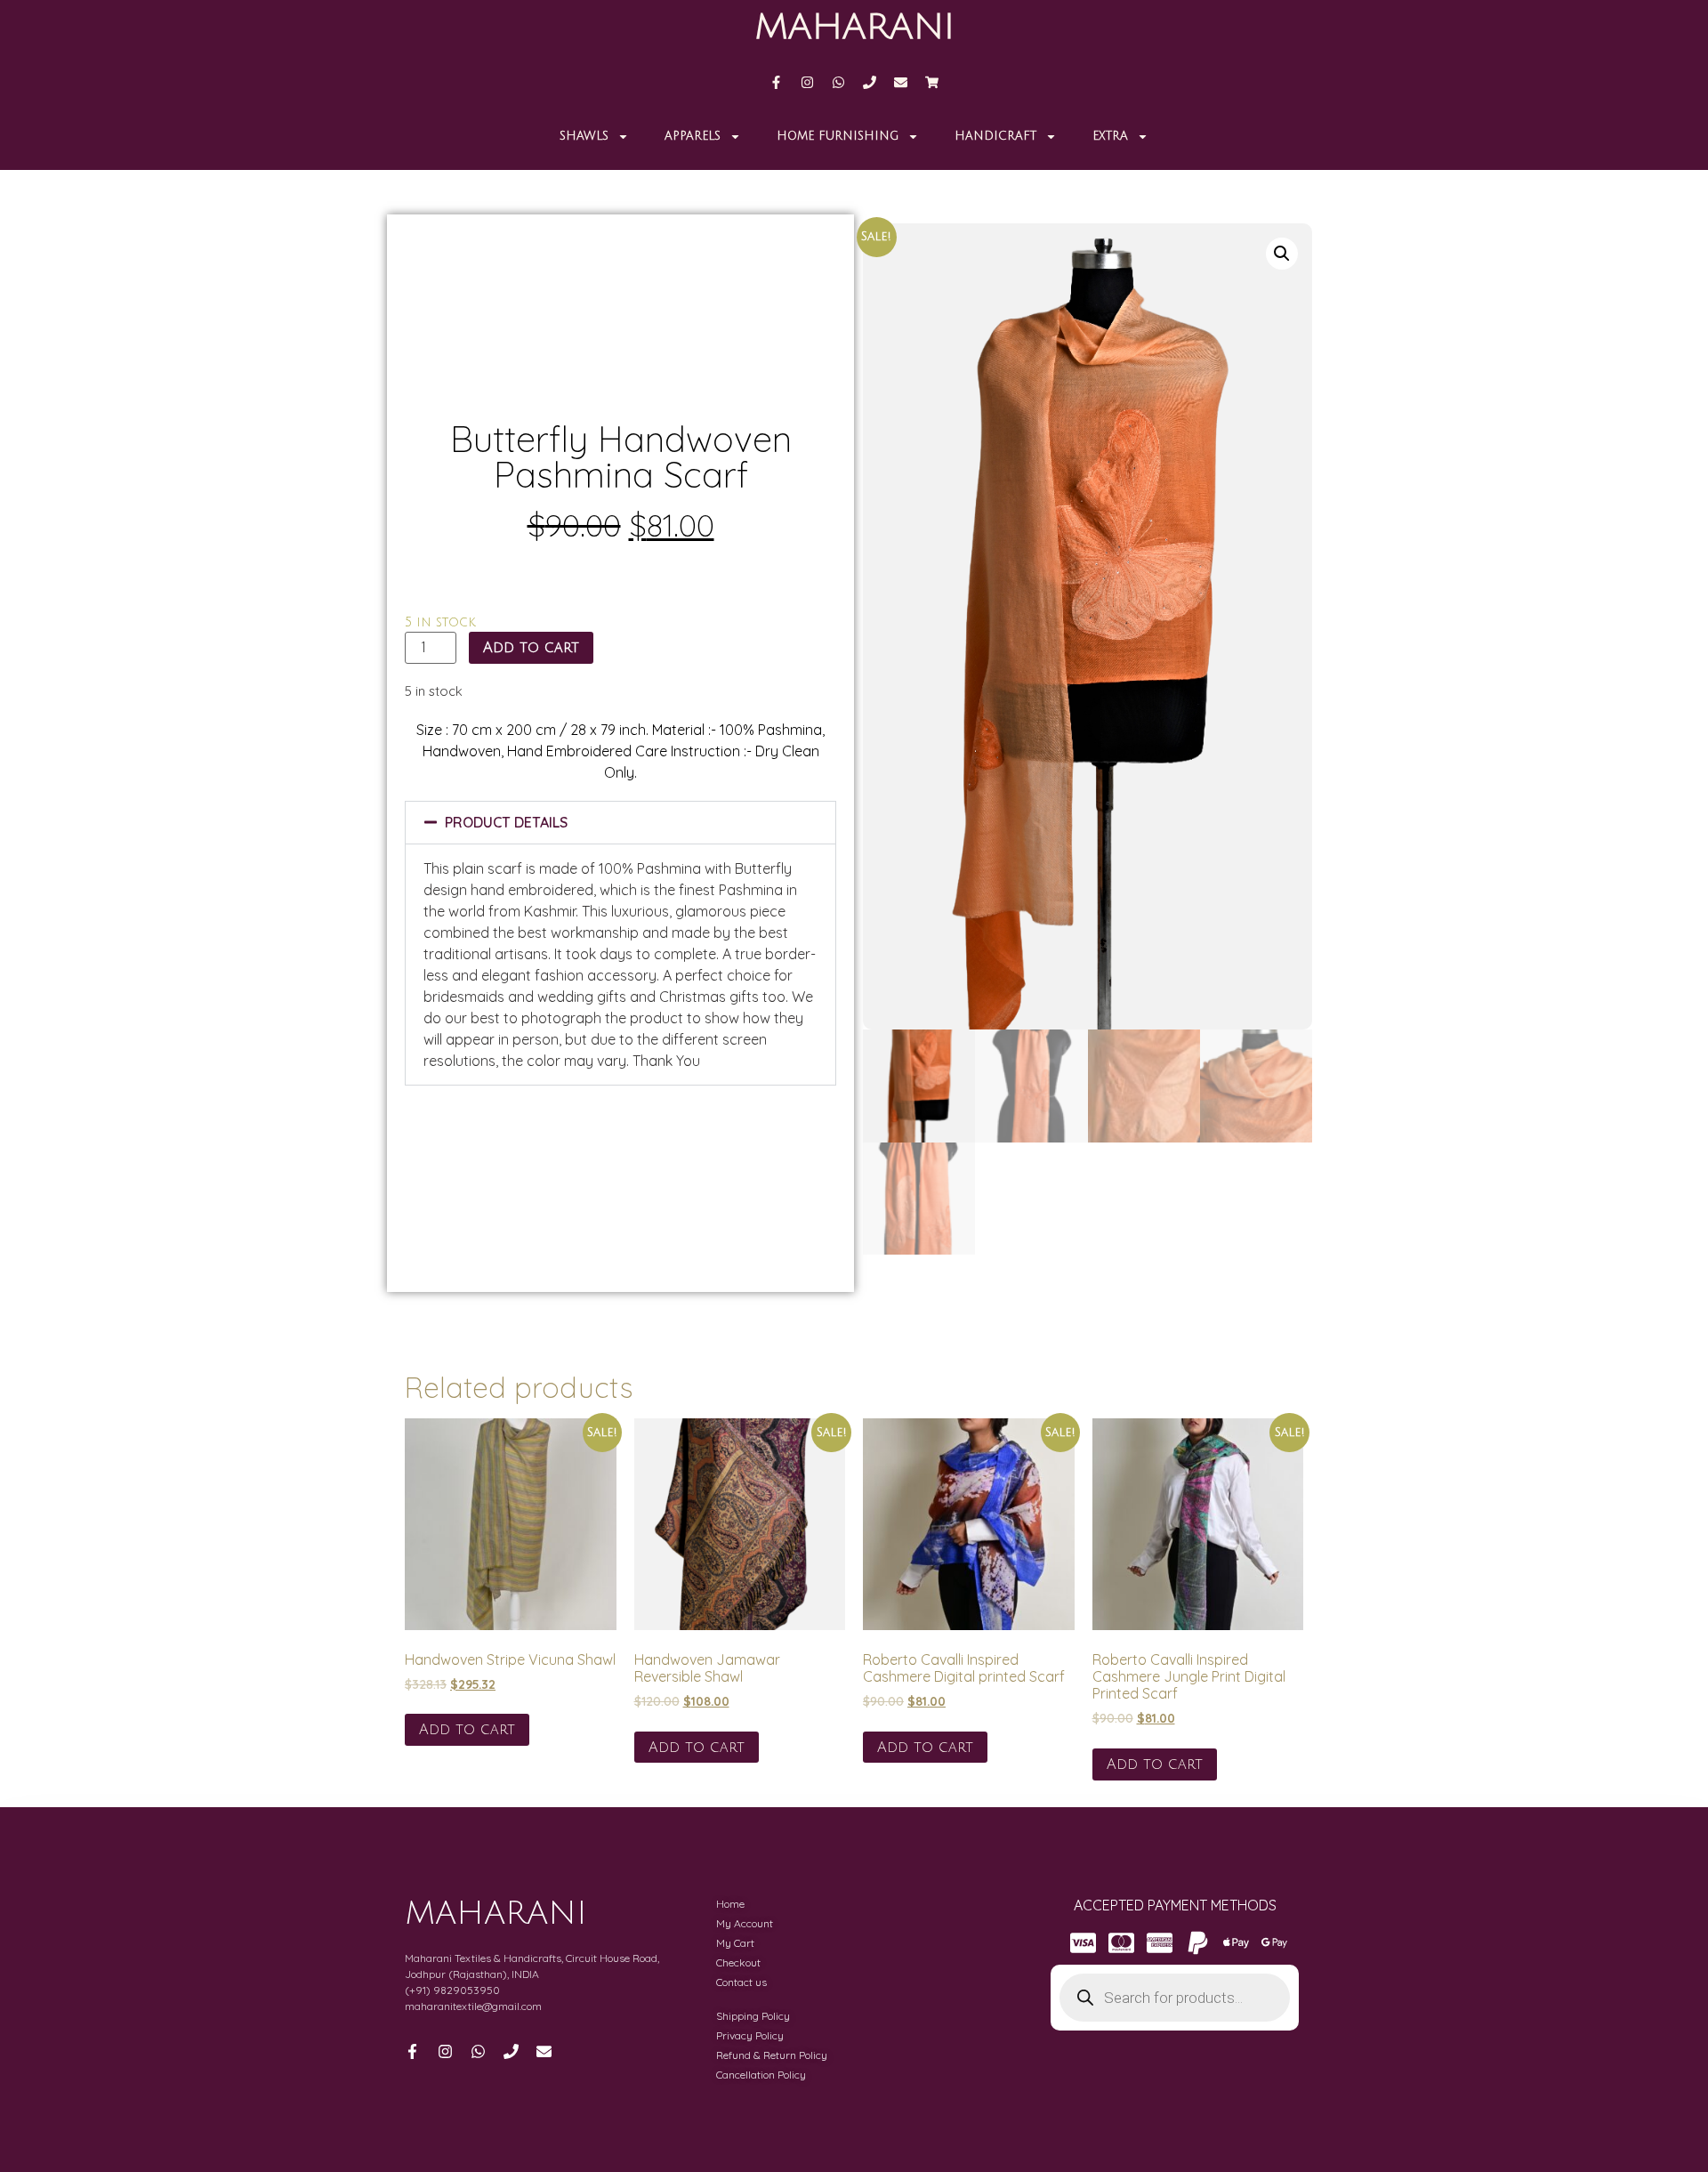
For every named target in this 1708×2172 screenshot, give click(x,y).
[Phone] (870, 82)
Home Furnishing (838, 136)
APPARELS (693, 136)
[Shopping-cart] (932, 82)
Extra (1110, 136)
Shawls (584, 136)
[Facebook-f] (776, 82)
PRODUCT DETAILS (506, 822)
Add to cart (531, 648)
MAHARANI (854, 27)
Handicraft (995, 136)
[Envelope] (901, 82)
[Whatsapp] (838, 82)
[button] (620, 823)
